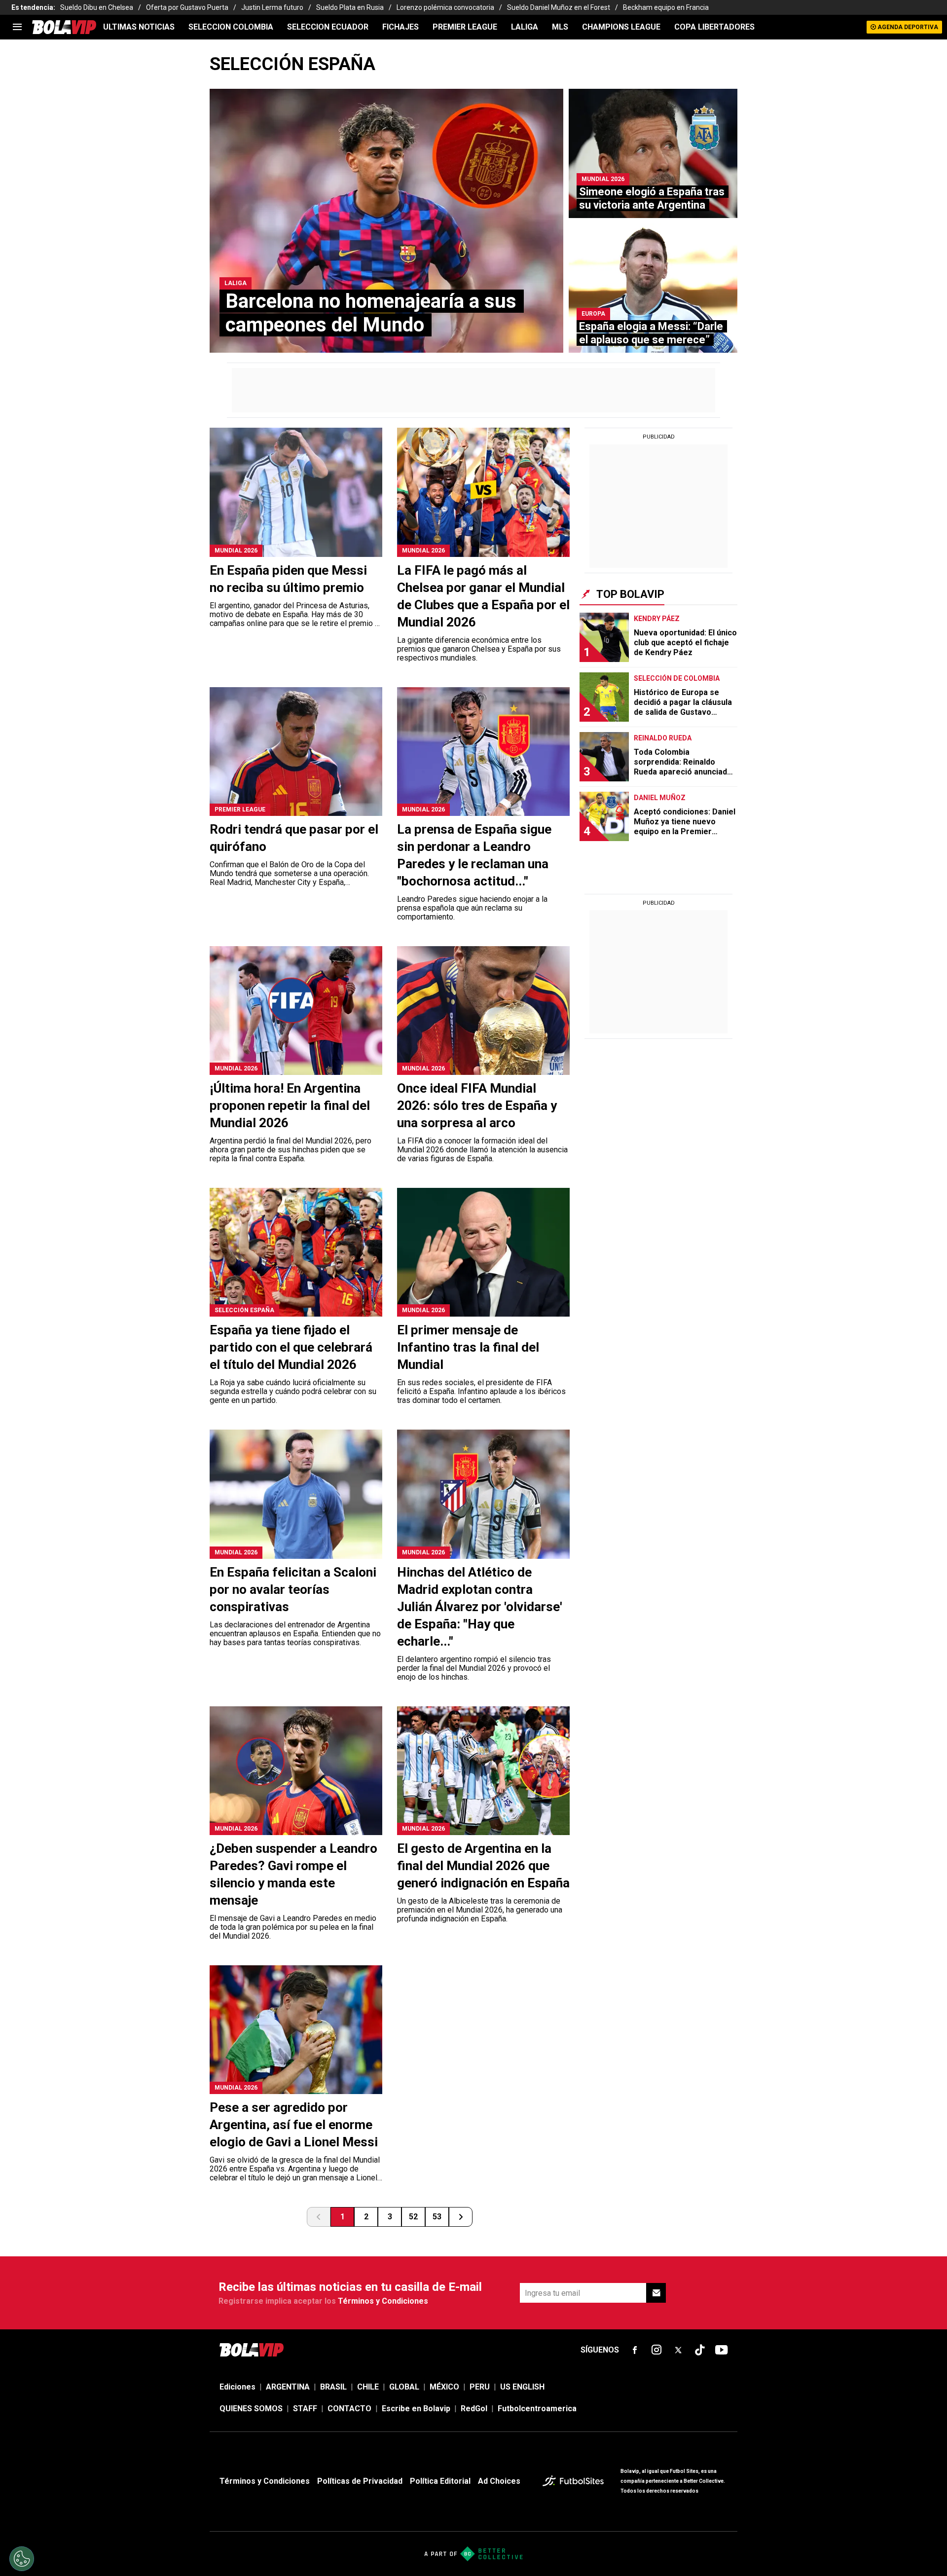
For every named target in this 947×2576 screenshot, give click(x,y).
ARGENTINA (288, 2387)
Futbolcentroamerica (537, 2409)
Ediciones (237, 2387)
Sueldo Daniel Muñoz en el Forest (559, 7)
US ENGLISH (522, 2387)
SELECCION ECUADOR (328, 27)
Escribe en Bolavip (416, 2409)
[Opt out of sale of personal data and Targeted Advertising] (22, 2559)
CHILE (368, 2387)
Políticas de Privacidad (360, 2481)
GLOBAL (404, 2387)
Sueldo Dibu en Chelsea (97, 7)
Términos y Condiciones (383, 2301)
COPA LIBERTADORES (714, 27)
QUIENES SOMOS (251, 2409)
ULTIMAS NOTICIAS (139, 27)
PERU (480, 2387)
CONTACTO (349, 2409)
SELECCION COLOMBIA (231, 27)
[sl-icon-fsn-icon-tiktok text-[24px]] (700, 2350)
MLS (560, 27)
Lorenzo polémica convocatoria (445, 7)
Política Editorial (440, 2481)
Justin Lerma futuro (272, 7)
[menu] (17, 27)
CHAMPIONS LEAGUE (621, 27)
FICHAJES (401, 27)
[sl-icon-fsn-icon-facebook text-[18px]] (635, 2350)
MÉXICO (444, 2387)
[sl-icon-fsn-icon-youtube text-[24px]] (722, 2350)
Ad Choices (499, 2481)
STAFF (305, 2409)
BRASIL (333, 2387)
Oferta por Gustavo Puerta (187, 7)
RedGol (474, 2409)
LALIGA (525, 27)
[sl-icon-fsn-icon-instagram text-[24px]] (656, 2350)
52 (413, 2217)
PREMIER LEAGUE (465, 27)
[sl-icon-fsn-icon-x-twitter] (678, 2350)
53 (437, 2217)
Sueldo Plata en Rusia (350, 7)
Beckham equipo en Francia (666, 7)
